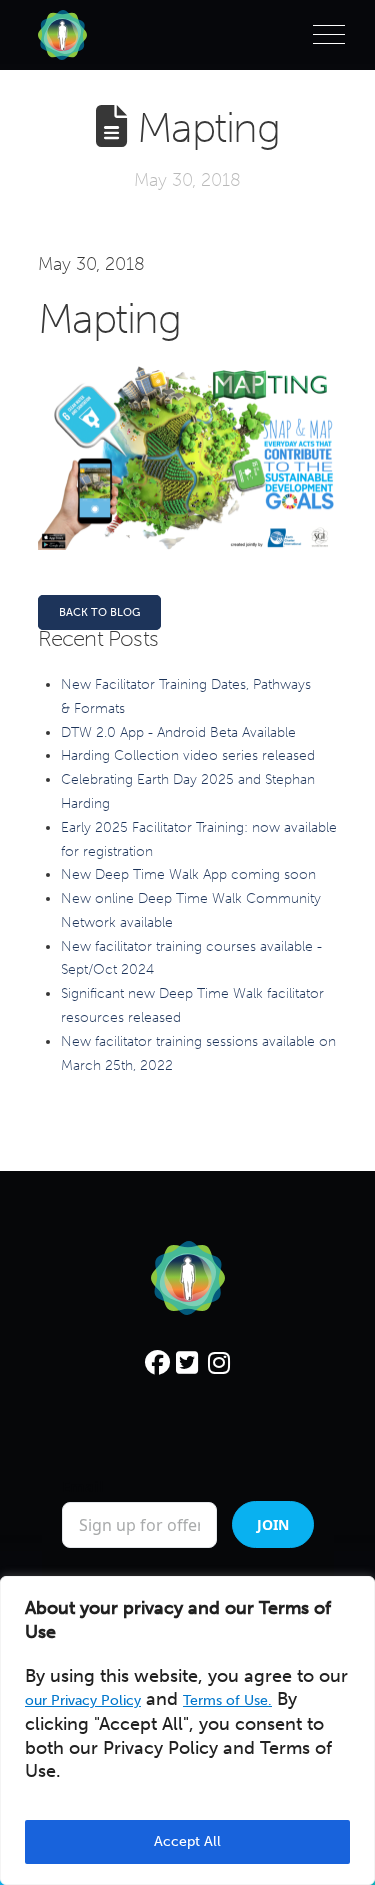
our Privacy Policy (83, 1700)
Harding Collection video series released (188, 755)
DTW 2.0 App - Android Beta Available (178, 732)
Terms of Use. (227, 1700)
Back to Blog (99, 612)
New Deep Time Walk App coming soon (188, 874)
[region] (187, 1730)
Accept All (187, 1841)
